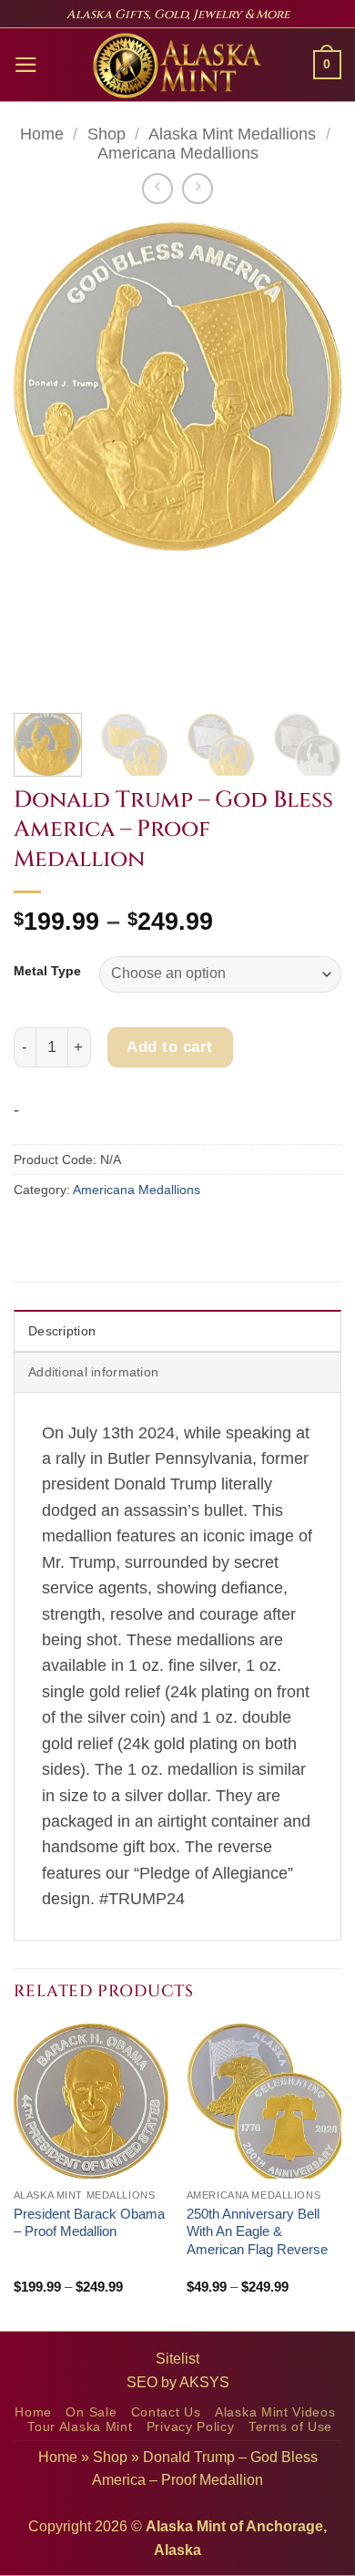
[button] (26, 65)
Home (42, 134)
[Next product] (157, 189)
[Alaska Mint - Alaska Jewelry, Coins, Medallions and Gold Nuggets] (177, 66)
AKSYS (204, 2382)
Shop (106, 134)
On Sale (91, 2412)
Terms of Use (290, 2427)
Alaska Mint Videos (275, 2412)
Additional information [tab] (93, 1372)
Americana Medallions (178, 153)
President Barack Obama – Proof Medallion (89, 2223)
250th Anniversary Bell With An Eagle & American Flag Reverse (257, 2231)
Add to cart (170, 1046)
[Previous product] (198, 189)
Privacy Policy (191, 2427)
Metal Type (47, 971)
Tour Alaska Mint (80, 2427)
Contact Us (166, 2412)
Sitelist (177, 2359)
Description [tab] (62, 1331)
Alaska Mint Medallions (232, 134)
